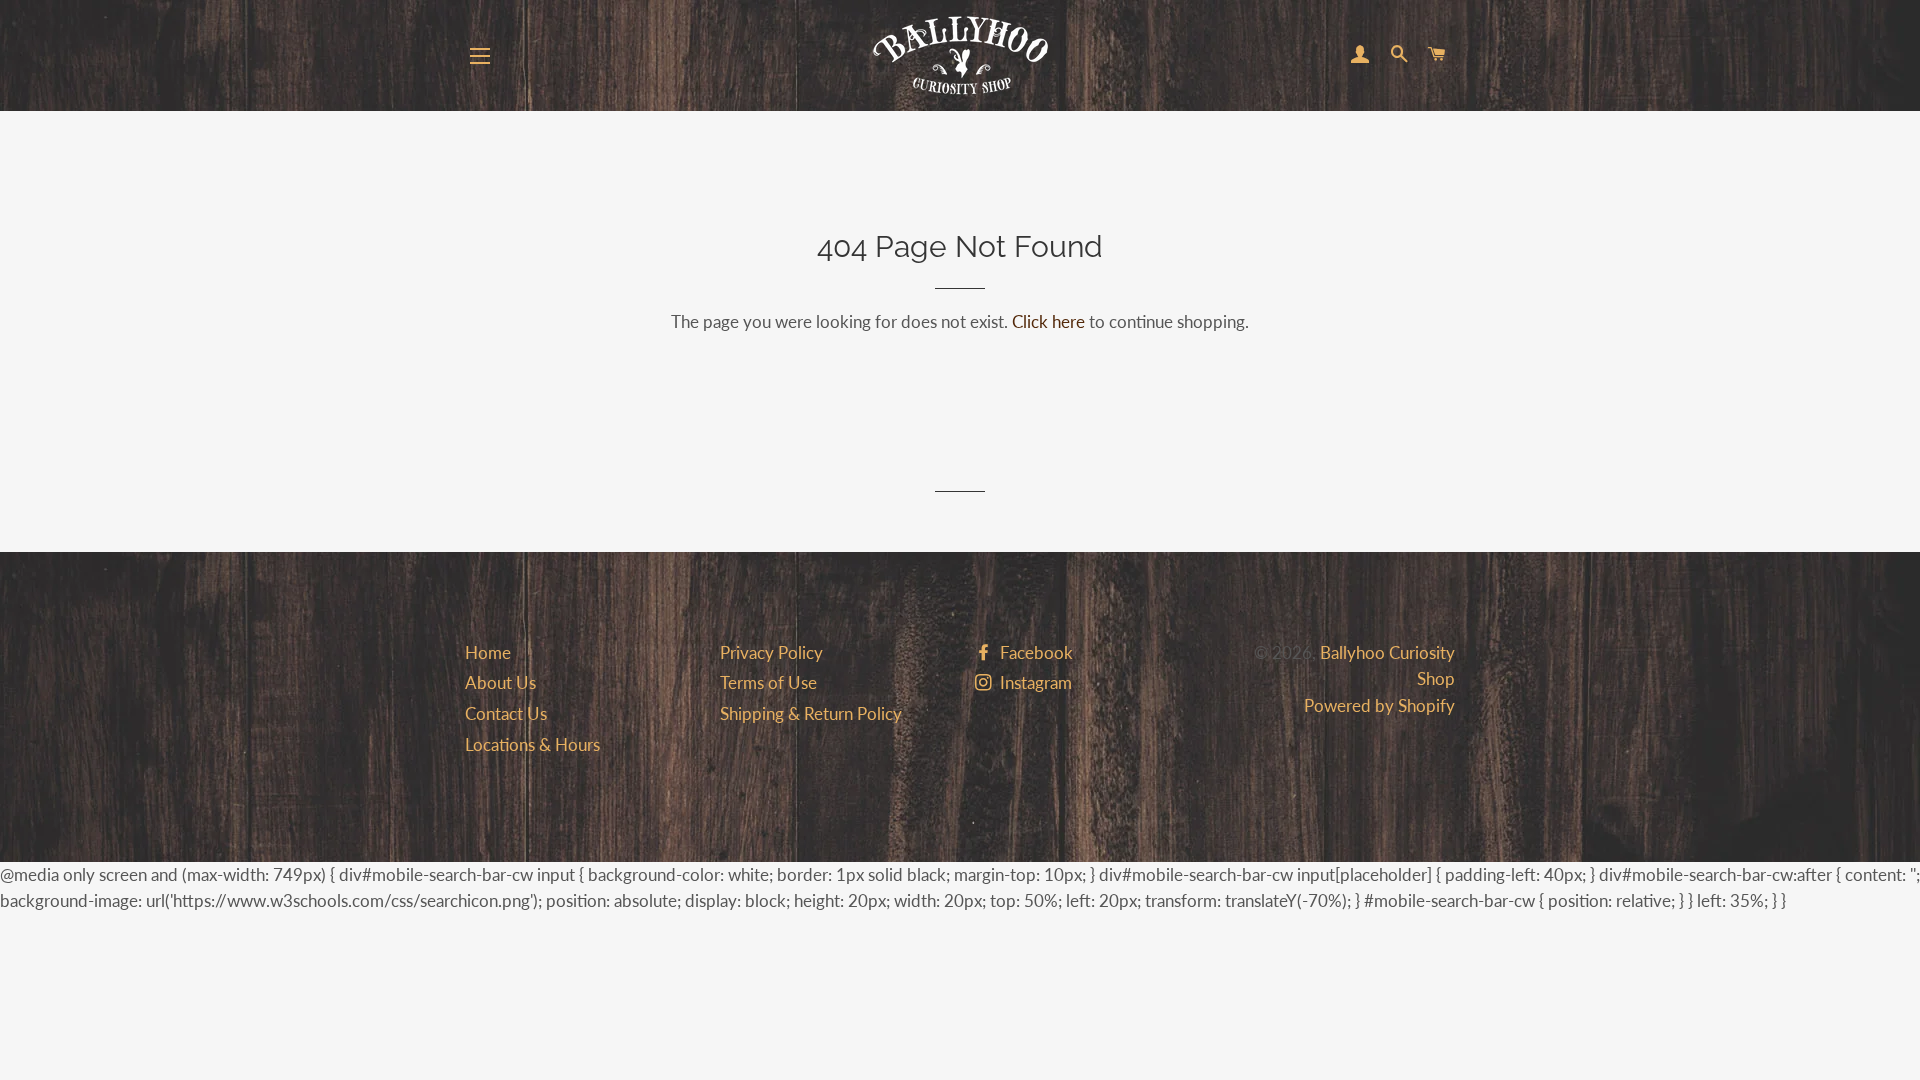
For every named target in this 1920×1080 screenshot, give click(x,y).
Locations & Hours (532, 744)
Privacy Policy (771, 652)
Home (488, 652)
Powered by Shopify (1379, 705)
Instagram (1034, 682)
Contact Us (506, 713)
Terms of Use (768, 682)
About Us (500, 682)
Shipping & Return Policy (811, 713)
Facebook (1034, 652)
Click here (1048, 321)
